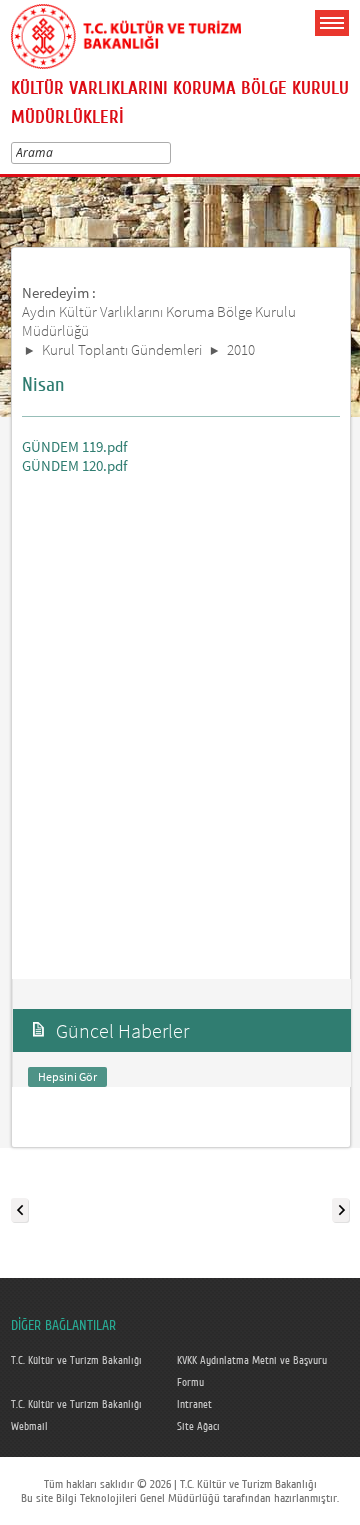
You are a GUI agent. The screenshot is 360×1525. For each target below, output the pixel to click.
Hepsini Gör (67, 1076)
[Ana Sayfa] (126, 33)
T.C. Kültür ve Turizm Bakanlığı (76, 1361)
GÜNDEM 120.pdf (74, 465)
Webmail (29, 1427)
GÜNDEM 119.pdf (74, 446)
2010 (241, 349)
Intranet (194, 1405)
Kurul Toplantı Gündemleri (122, 349)
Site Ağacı (198, 1427)
